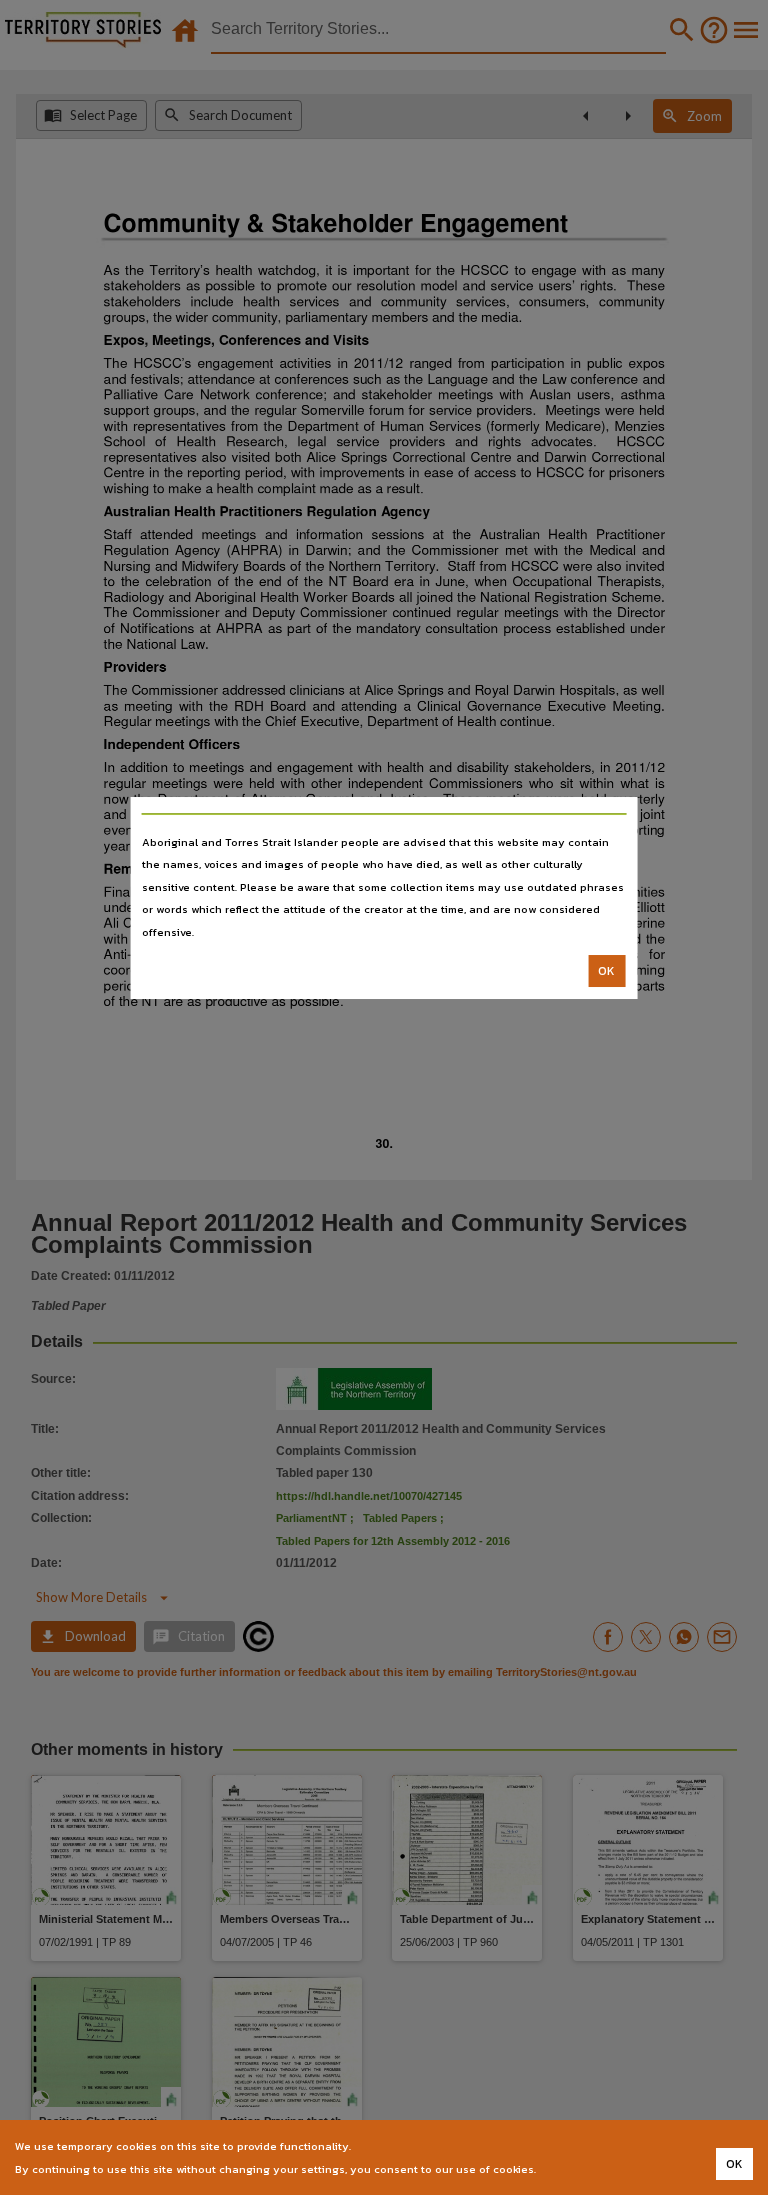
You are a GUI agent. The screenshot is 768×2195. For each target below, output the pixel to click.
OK (606, 971)
